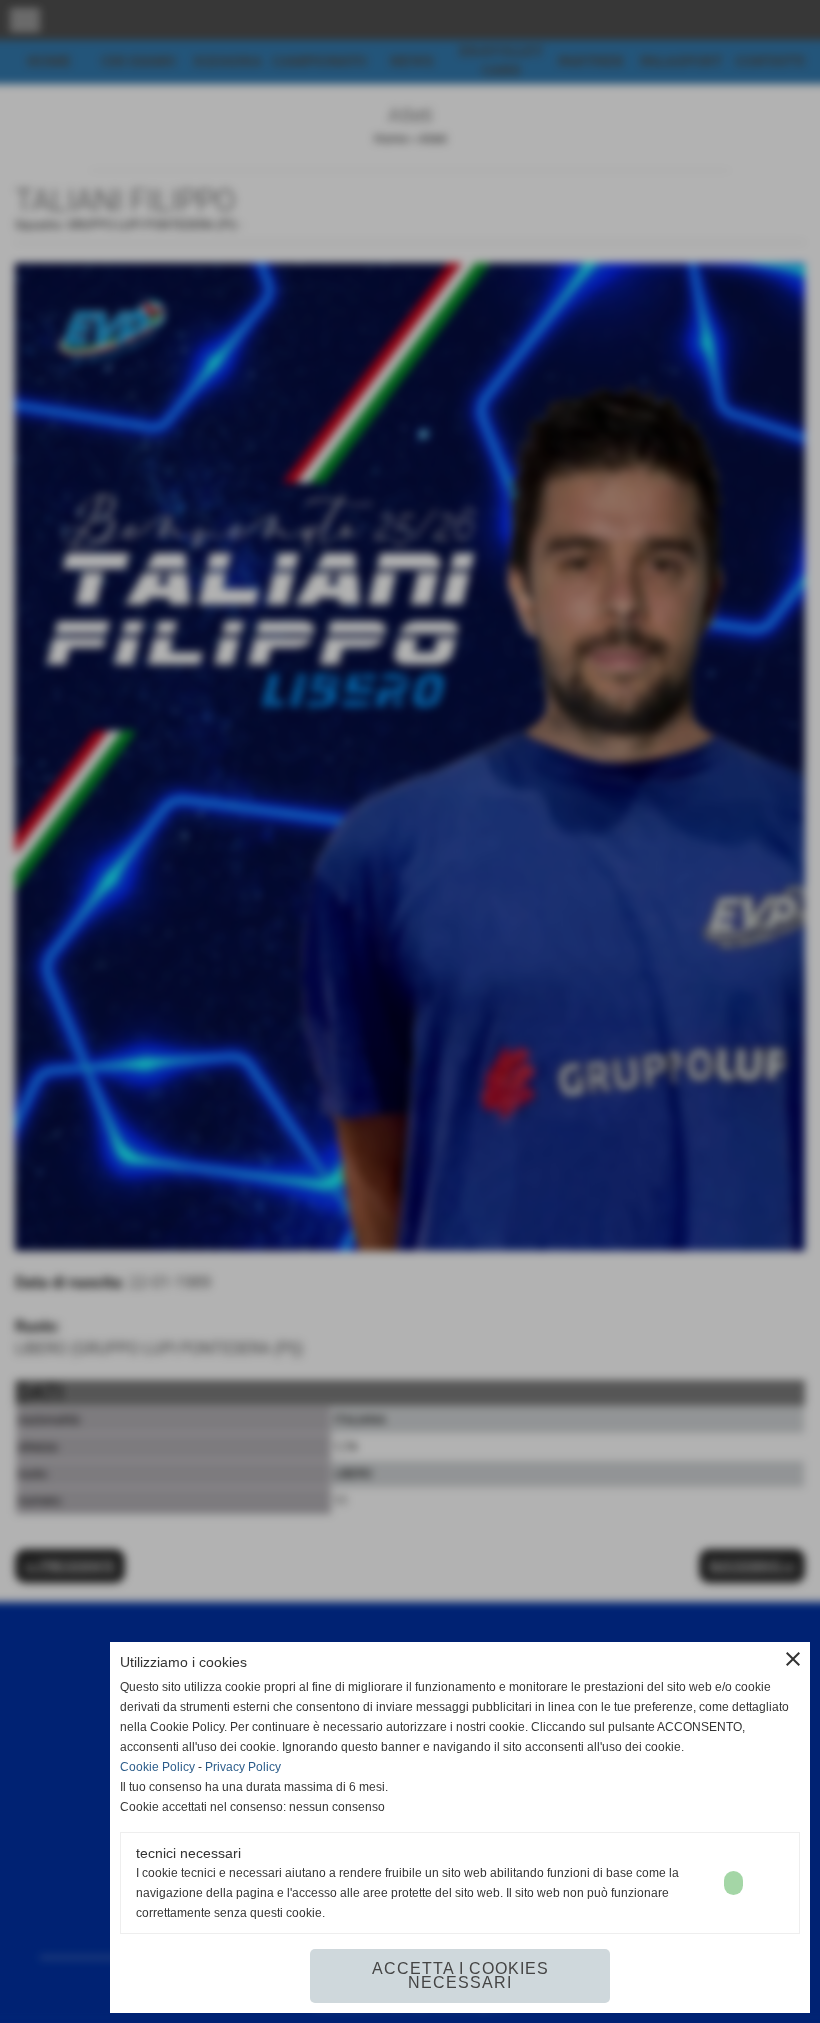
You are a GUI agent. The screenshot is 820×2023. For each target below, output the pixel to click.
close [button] (793, 1659)
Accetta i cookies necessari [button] (460, 1975)
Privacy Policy (243, 1767)
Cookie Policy (157, 1767)
